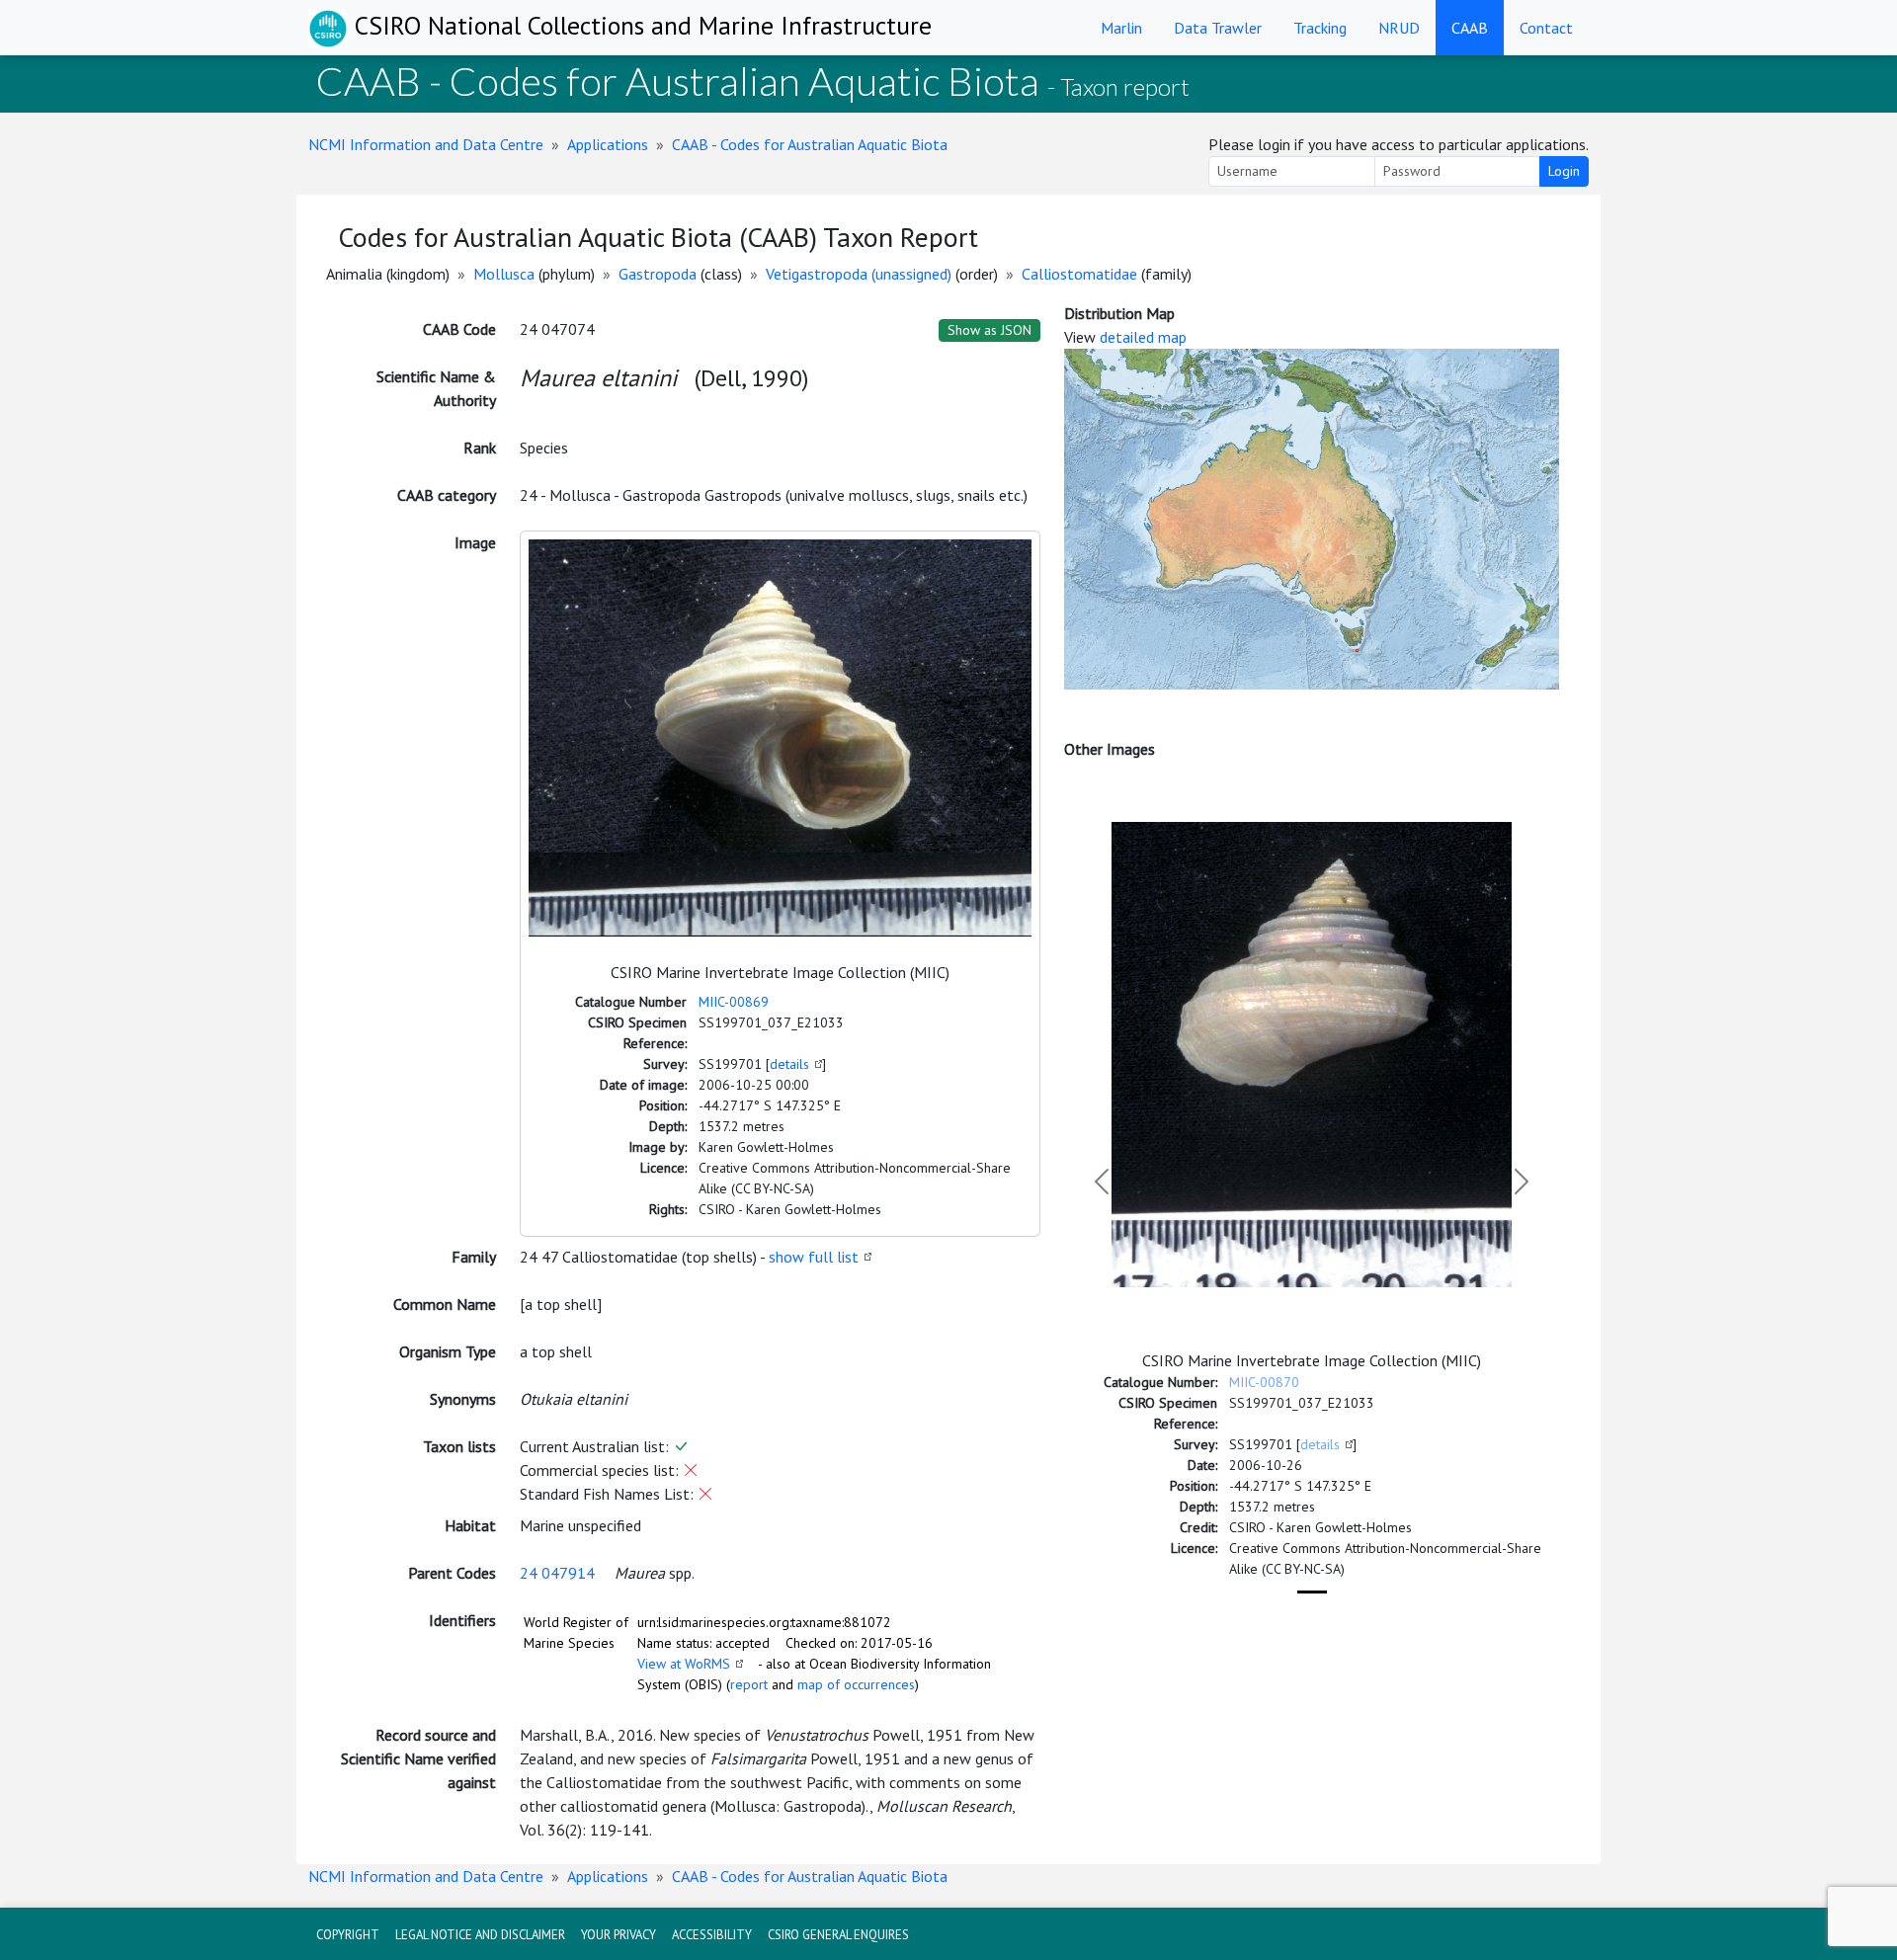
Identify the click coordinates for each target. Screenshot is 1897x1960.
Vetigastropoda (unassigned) (859, 274)
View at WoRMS (684, 1664)
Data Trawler (1218, 28)
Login (1564, 171)
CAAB (1470, 28)
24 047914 (557, 1573)
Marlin (1121, 28)
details (789, 1064)
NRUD (1399, 28)
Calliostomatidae (1079, 274)
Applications (608, 144)
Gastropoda (658, 274)
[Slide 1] (1312, 1592)
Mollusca (504, 274)
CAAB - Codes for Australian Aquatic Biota (810, 144)
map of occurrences (856, 1684)
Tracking (1320, 28)
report (749, 1684)
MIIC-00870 (1264, 1382)
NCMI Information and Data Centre (426, 144)
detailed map (1143, 337)
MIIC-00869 (734, 1002)
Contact (1546, 28)
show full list (814, 1257)
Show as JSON (990, 330)
